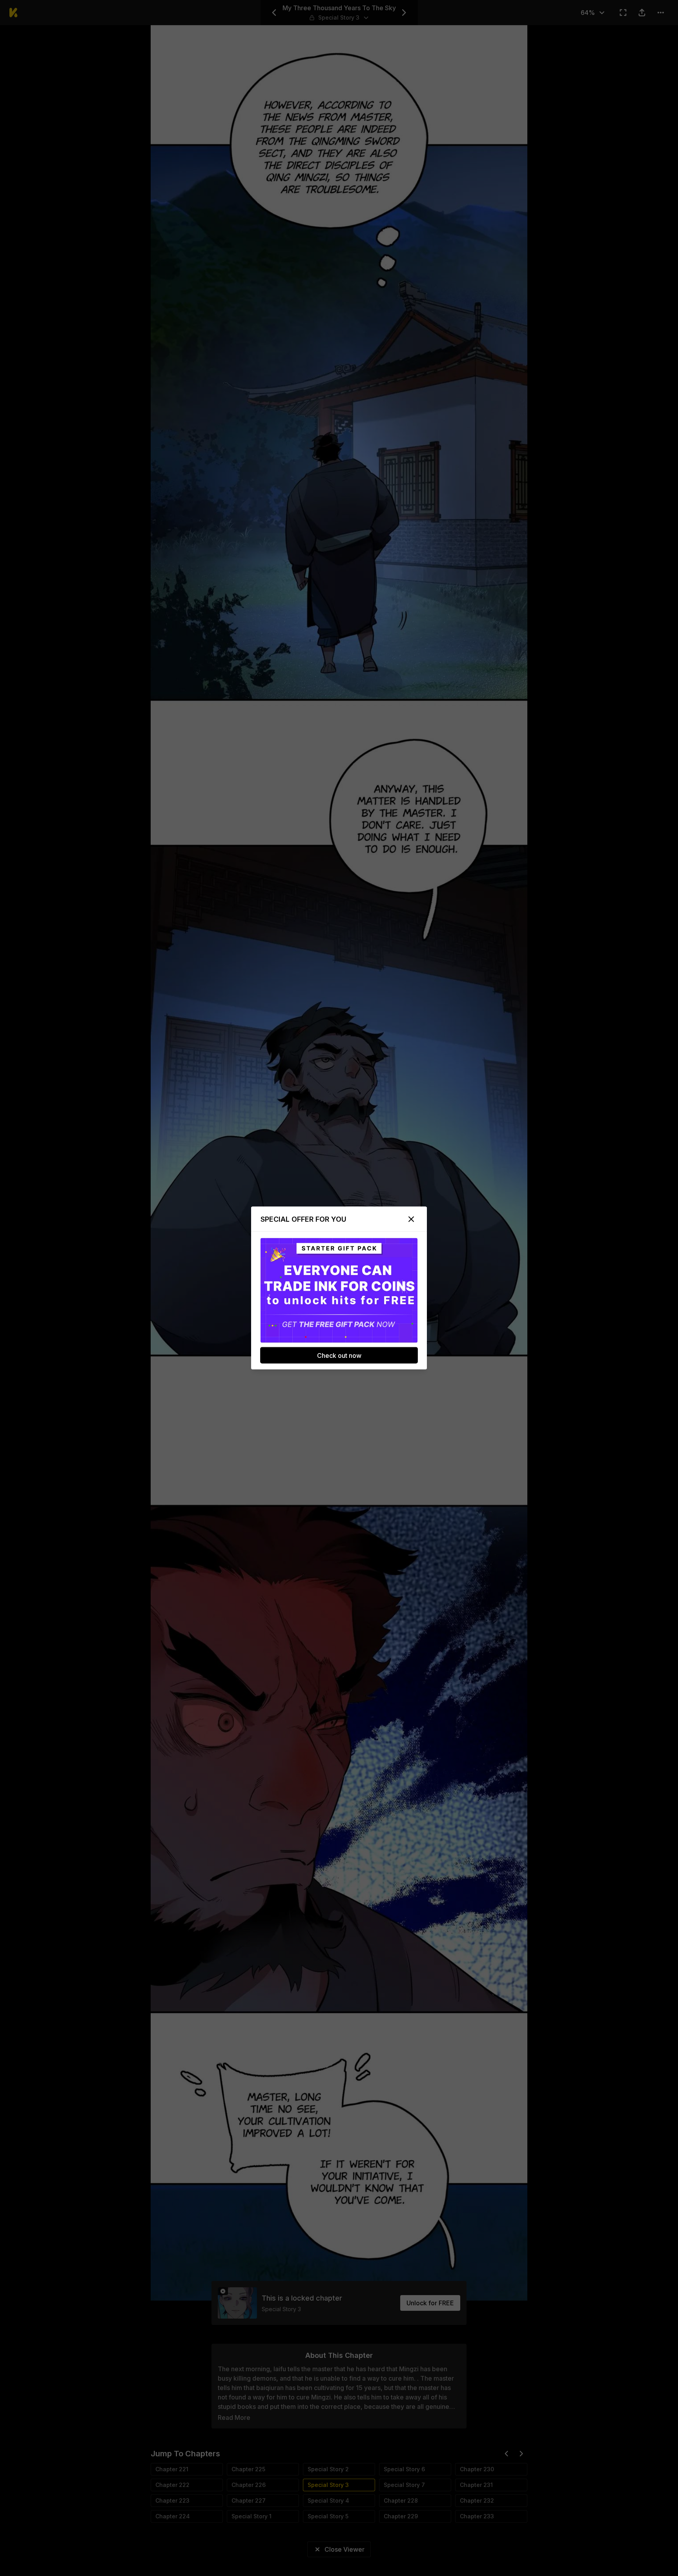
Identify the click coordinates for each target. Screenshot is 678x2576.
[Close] (411, 1219)
